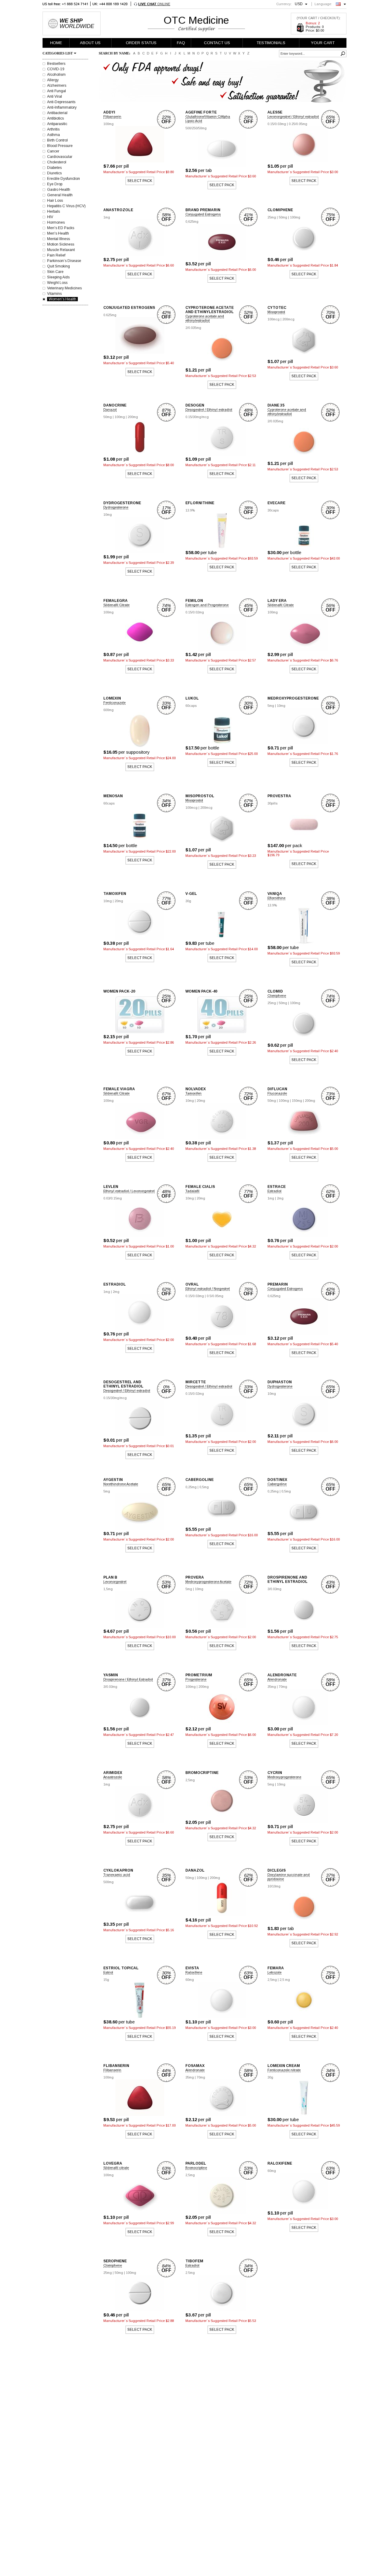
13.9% (190, 510)
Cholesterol (57, 162)
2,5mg (190, 1780)
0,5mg (204, 1487)
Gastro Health (59, 190)
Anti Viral (55, 96)
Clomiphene (277, 996)
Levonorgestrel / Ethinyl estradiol (293, 117)
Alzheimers (57, 86)
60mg (190, 1980)
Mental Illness (59, 239)
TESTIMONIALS (271, 43)
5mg (271, 706)
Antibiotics (55, 118)
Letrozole (274, 1972)
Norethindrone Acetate (121, 1484)
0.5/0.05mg (215, 1296)
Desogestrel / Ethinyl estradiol (209, 410)
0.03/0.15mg (113, 1198)
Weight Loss (57, 283)
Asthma (53, 135)
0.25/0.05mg (298, 124)
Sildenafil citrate (116, 2168)
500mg (108, 1882)
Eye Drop (55, 184)
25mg (272, 217)
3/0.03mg (274, 1589)
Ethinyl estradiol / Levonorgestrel (129, 1191)
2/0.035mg (193, 328)
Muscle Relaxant (61, 250)
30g (188, 901)
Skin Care (55, 272)
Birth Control (57, 140)
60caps (191, 706)
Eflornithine (276, 898)
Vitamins (54, 294)
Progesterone (196, 1679)
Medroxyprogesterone (284, 1777)
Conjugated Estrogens (203, 214)
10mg (108, 515)
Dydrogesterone (116, 507)
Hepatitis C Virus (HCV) (66, 206)
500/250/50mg (196, 128)
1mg (107, 217)
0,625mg (192, 222)
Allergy (53, 80)
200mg (133, 417)
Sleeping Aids (58, 277)
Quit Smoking (59, 266)
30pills (272, 803)
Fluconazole (277, 1093)
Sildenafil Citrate (116, 605)
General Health (60, 195)
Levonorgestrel (115, 1582)
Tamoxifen (193, 1093)
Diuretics (54, 173)
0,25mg (191, 1487)
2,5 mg (285, 1980)
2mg (280, 1198)
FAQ (181, 43)
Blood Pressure (60, 146)
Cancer (53, 151)
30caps (273, 510)
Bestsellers (56, 64)
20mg (119, 901)
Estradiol (274, 1191)
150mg (297, 1101)
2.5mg (190, 2273)
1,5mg (108, 1589)
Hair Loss (55, 201)
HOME (56, 43)
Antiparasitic (57, 124)
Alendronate (277, 1679)
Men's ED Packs (61, 228)
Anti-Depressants (61, 102)
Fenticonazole (114, 703)
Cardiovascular (60, 157)
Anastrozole (113, 1777)
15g (106, 1980)
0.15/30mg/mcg (197, 417)
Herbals (53, 211)
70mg (283, 1687)
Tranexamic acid (117, 1875)
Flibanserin (112, 117)
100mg (108, 124)
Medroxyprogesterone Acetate (208, 1582)
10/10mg (274, 1886)
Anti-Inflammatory (62, 107)
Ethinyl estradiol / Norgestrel (208, 1289)
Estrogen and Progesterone (207, 605)
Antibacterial (57, 113)
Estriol (108, 1972)
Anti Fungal (57, 91)
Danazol (110, 410)
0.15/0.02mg (195, 612)
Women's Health (62, 299)
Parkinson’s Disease (64, 261)
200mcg (288, 319)
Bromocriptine (196, 2168)
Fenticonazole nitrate (284, 2070)
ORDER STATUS (141, 43)
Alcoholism (56, 75)
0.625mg (110, 315)
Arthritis (53, 129)
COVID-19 (56, 69)
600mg (108, 710)
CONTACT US (217, 43)
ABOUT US (90, 43)
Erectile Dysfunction (64, 179)
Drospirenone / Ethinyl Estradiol (128, 1679)
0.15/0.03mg (277, 124)
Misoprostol (276, 312)
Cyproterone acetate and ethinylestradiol (205, 318)
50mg (283, 217)
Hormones (56, 222)
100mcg (274, 319)
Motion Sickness (61, 244)
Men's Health (58, 233)
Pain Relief (56, 255)
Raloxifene (194, 1972)
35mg (272, 1687)
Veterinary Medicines (64, 288)
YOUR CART (323, 43)
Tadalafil (192, 1191)
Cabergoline (277, 1484)
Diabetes (54, 168)
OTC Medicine (196, 20)
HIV (50, 217)
